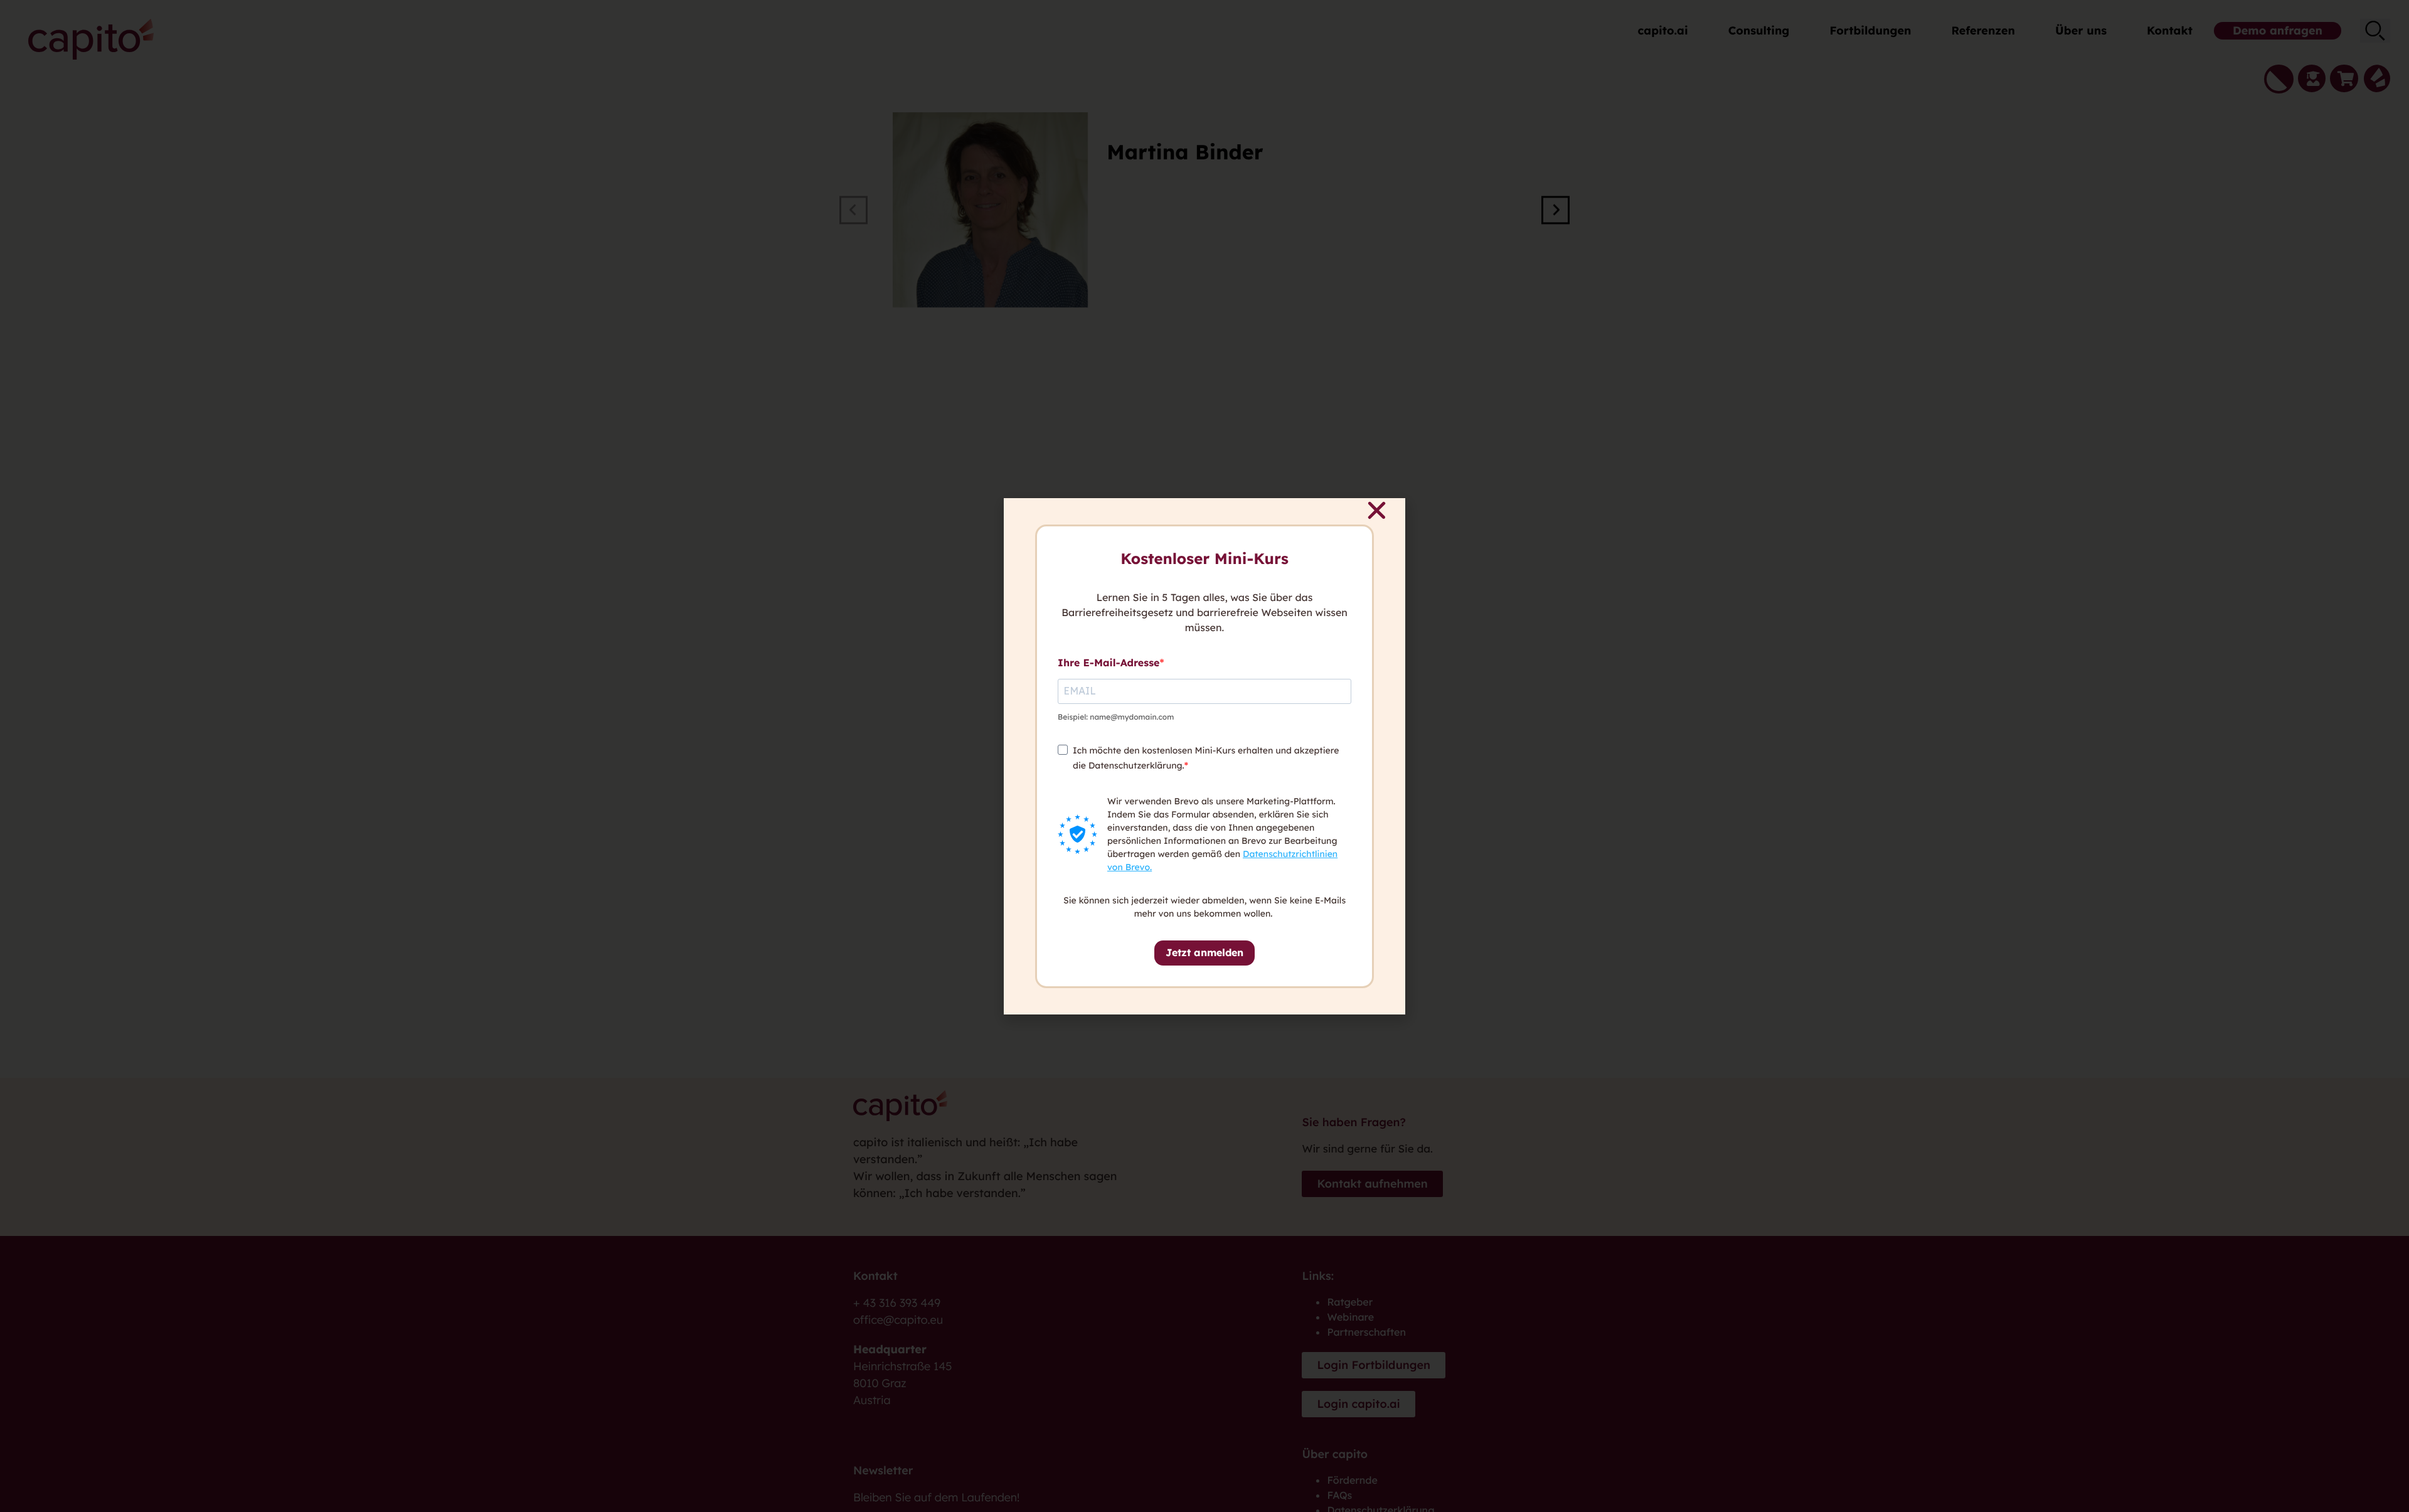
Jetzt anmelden (1204, 952)
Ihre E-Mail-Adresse (1109, 663)
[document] (1204, 756)
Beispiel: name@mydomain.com (1116, 717)
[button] (1377, 510)
